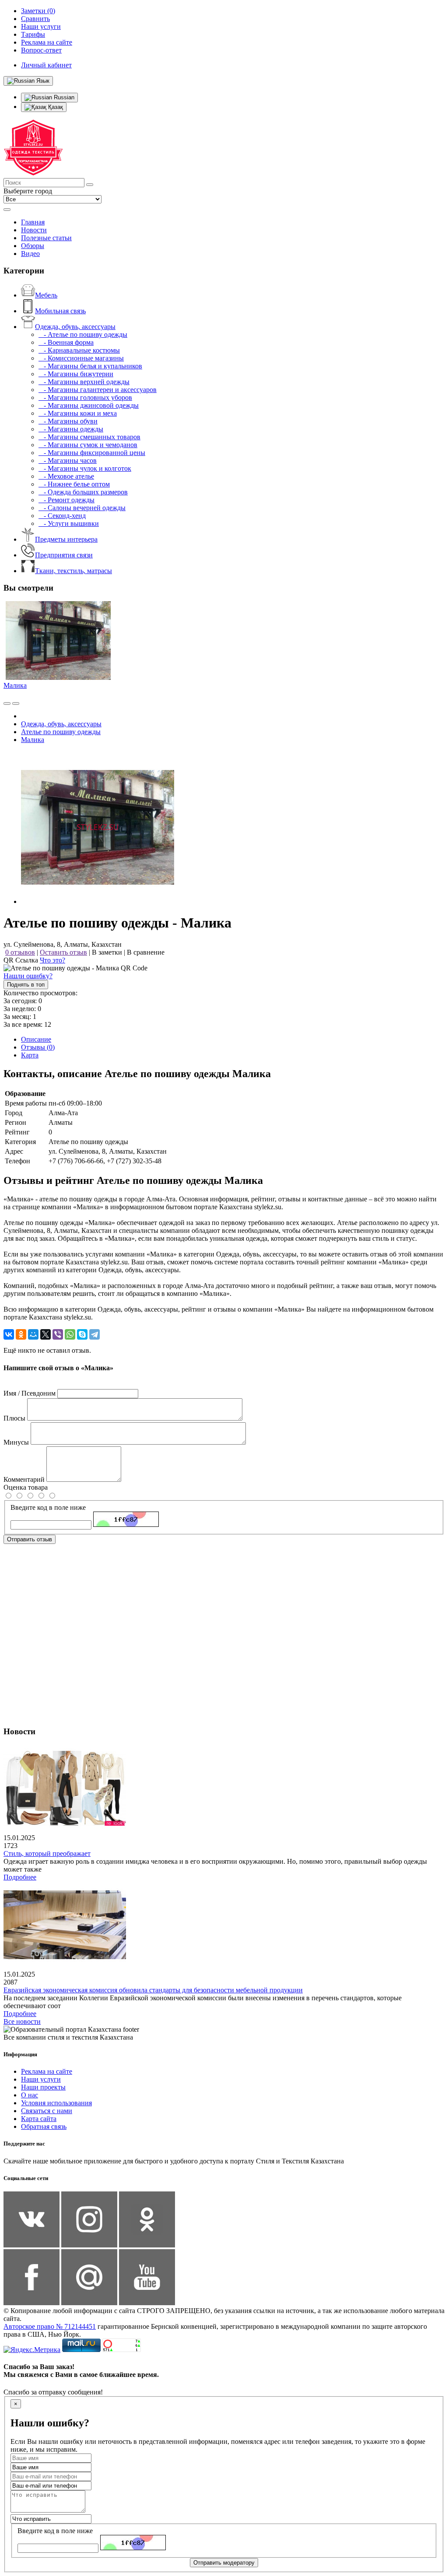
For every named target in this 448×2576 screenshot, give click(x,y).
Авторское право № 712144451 (50, 2326)
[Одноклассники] (21, 1334)
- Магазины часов (68, 460)
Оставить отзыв (63, 952)
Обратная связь (44, 2126)
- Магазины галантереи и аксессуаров (98, 390)
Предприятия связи (64, 555)
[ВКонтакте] (9, 1334)
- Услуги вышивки (69, 523)
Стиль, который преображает (47, 1853)
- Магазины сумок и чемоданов (88, 445)
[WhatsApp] (70, 1334)
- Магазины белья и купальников (90, 366)
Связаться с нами (47, 2111)
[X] (45, 1334)
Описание (36, 1039)
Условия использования (56, 2103)
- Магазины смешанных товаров (89, 437)
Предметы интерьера (66, 539)
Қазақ (55, 107)
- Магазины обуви (68, 421)
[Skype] (82, 1334)
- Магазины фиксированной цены (92, 453)
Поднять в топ (26, 985)
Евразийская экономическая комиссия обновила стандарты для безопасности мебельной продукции (153, 1990)
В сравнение (146, 952)
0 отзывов (20, 952)
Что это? (52, 960)
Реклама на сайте (47, 2071)
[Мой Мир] (33, 1334)
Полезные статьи (46, 238)
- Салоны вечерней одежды (82, 508)
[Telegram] (94, 1334)
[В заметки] (16, 703)
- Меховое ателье (66, 476)
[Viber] (58, 1334)
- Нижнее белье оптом (74, 484)
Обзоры (33, 246)
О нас (30, 2095)
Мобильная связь (60, 311)
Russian (63, 97)
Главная (33, 222)
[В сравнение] (7, 703)
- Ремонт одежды (66, 500)
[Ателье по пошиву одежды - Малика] (98, 901)
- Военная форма (66, 342)
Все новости (22, 2021)
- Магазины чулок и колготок (85, 468)
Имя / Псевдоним (30, 1393)
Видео (30, 254)
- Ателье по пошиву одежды (83, 334)
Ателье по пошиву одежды (61, 732)
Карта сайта (39, 2119)
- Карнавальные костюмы (79, 350)
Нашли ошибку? (28, 976)
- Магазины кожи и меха (78, 413)
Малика (15, 685)
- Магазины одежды (71, 429)
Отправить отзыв (30, 1539)
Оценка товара (26, 1487)
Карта (30, 1055)
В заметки (107, 952)
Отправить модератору (224, 2563)
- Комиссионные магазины (81, 358)
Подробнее (20, 1877)
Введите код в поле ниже (48, 1507)
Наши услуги (41, 2079)
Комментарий (24, 1479)
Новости (34, 230)
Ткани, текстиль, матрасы (73, 571)
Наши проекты (43, 2087)
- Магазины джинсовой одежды (89, 405)
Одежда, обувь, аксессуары (75, 327)
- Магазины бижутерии (76, 374)
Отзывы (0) (38, 1047)
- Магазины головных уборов (85, 397)
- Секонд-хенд (62, 516)
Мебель (46, 295)
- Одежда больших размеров (83, 492)
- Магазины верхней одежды (84, 382)
